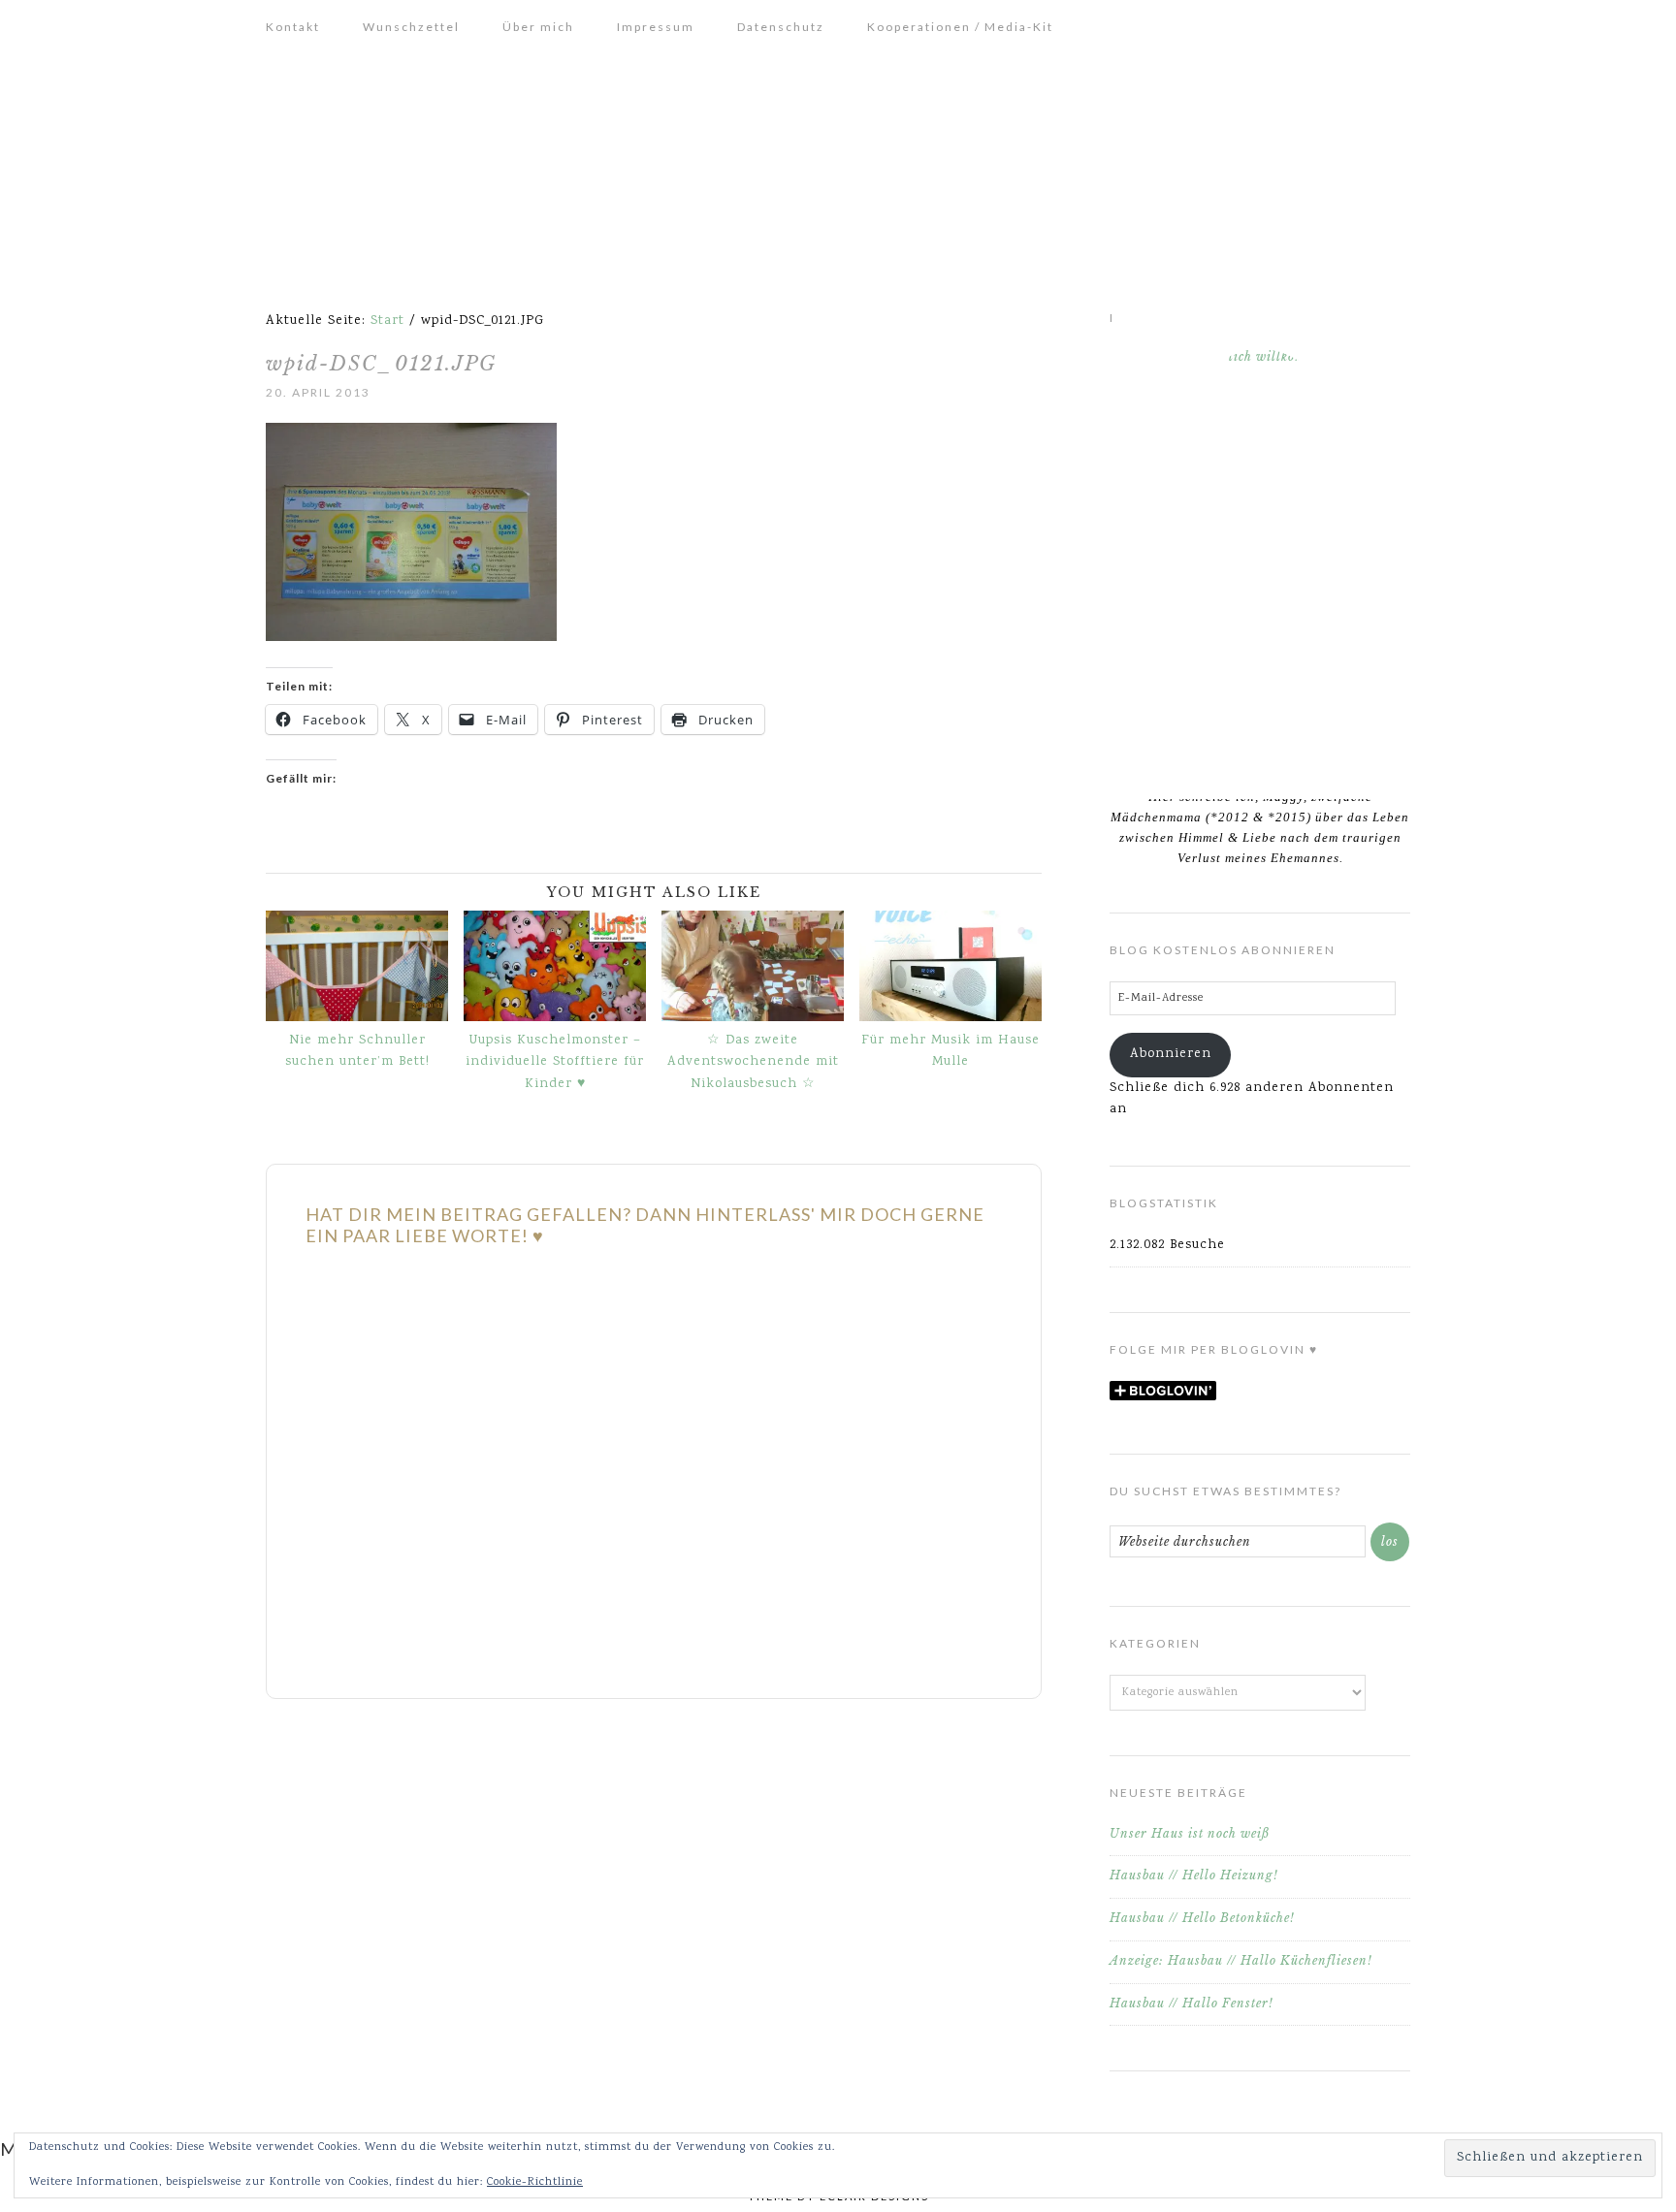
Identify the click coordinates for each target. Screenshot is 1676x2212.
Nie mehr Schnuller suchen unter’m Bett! (357, 1052)
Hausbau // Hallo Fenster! (1192, 2003)
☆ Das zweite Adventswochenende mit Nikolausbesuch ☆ (753, 1063)
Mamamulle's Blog (838, 161)
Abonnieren (1171, 1054)
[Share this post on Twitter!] (288, 861)
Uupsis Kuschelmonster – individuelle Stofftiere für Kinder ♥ (555, 1063)
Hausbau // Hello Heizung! (1194, 1875)
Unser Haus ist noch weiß (1190, 1833)
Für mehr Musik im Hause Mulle (951, 1052)
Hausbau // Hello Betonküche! (1202, 1918)
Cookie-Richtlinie (535, 2182)
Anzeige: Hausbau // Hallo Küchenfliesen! (1241, 1960)
